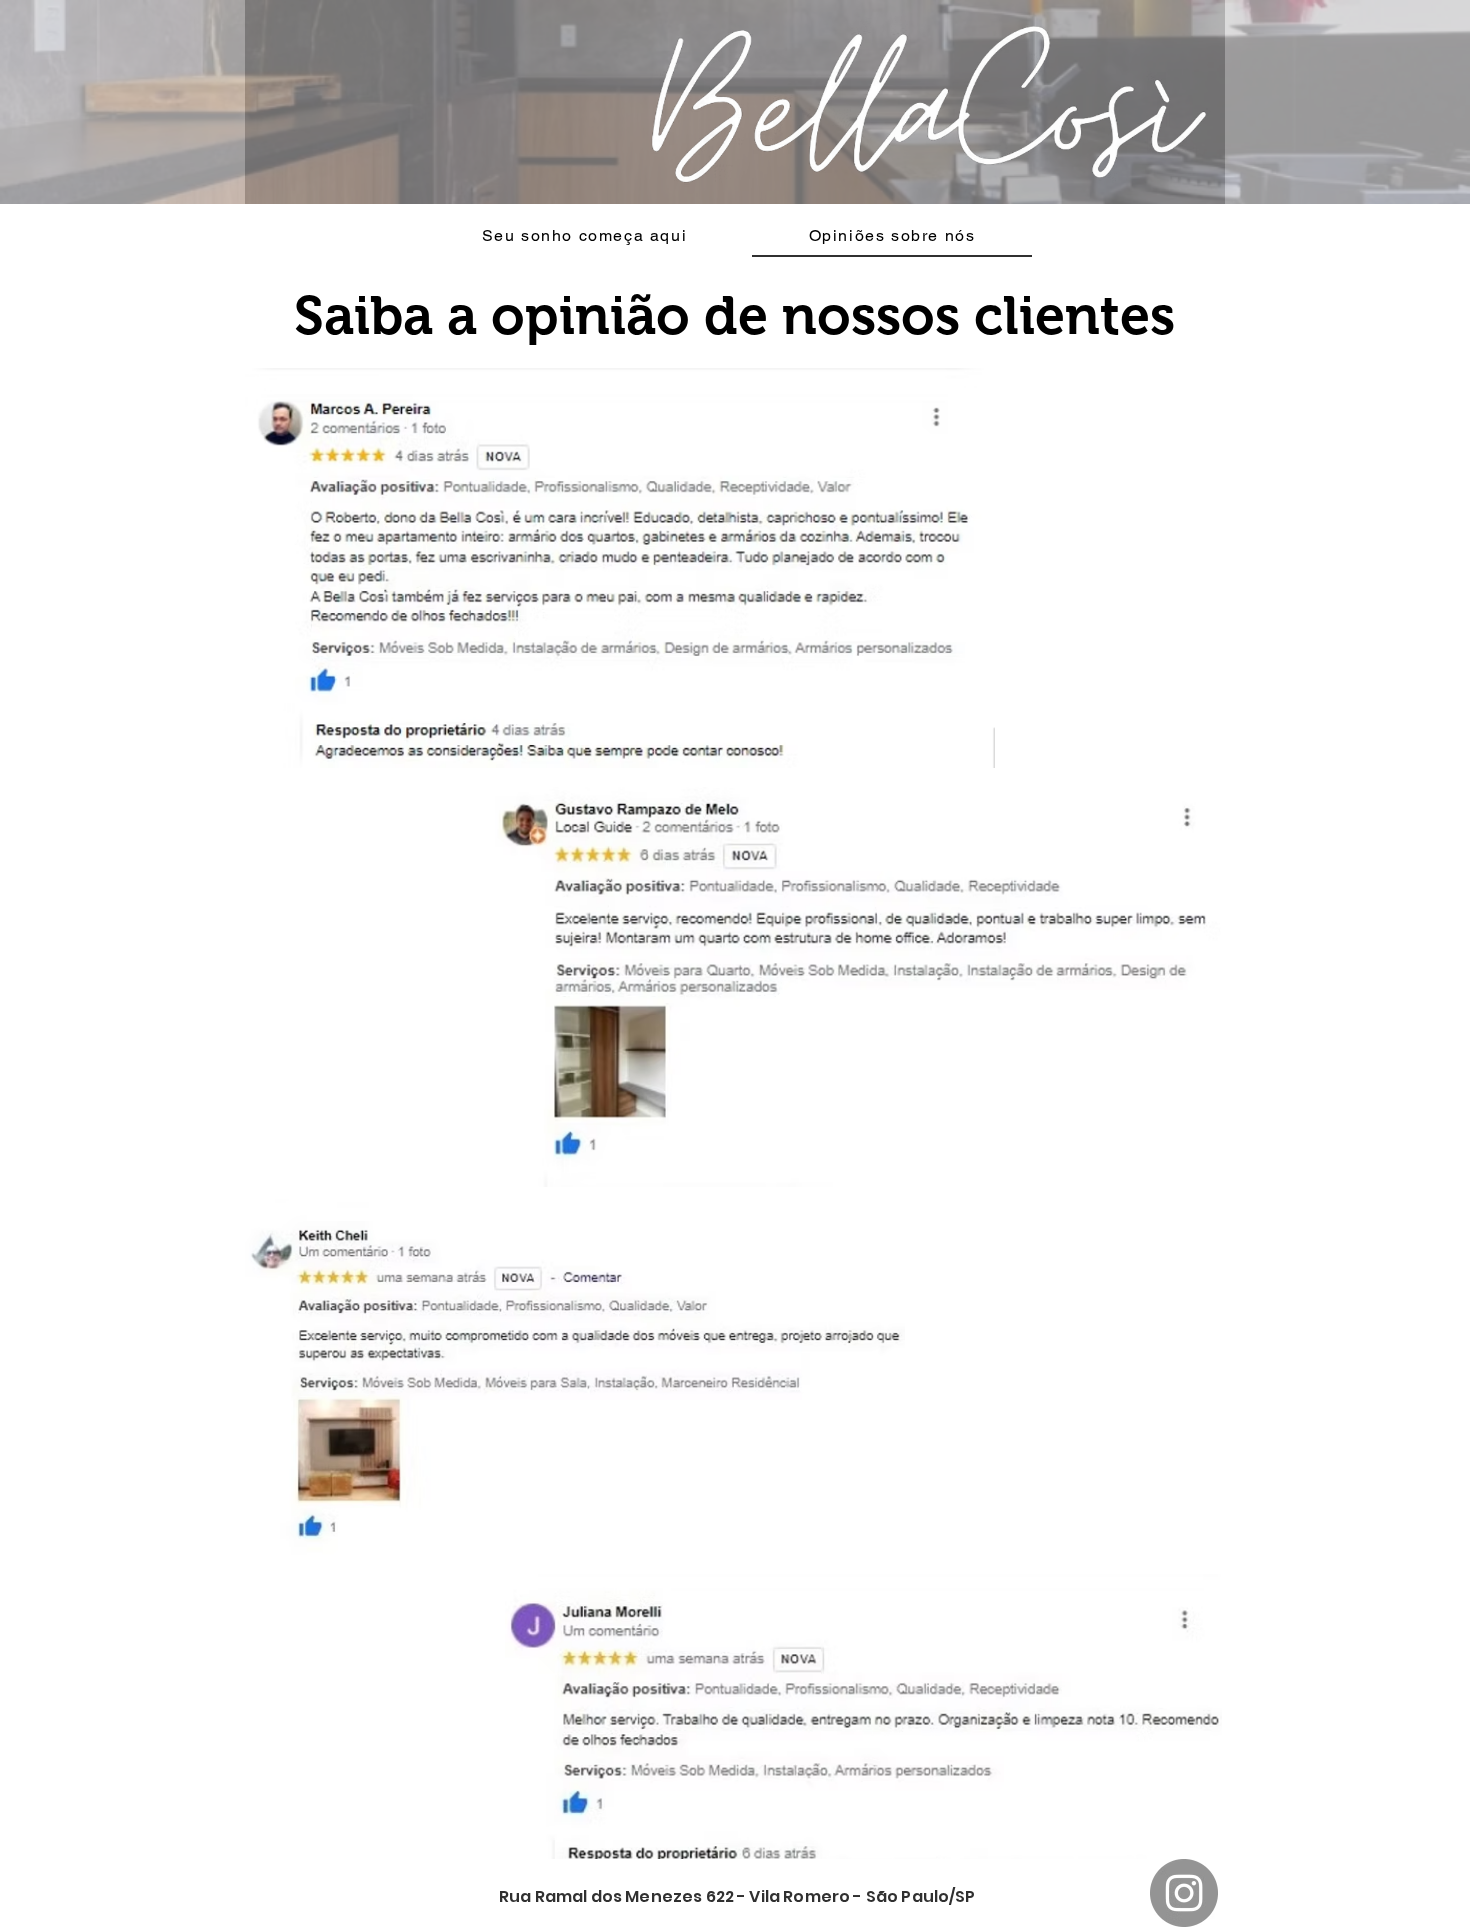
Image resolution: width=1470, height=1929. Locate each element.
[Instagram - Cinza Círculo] (1184, 1893)
